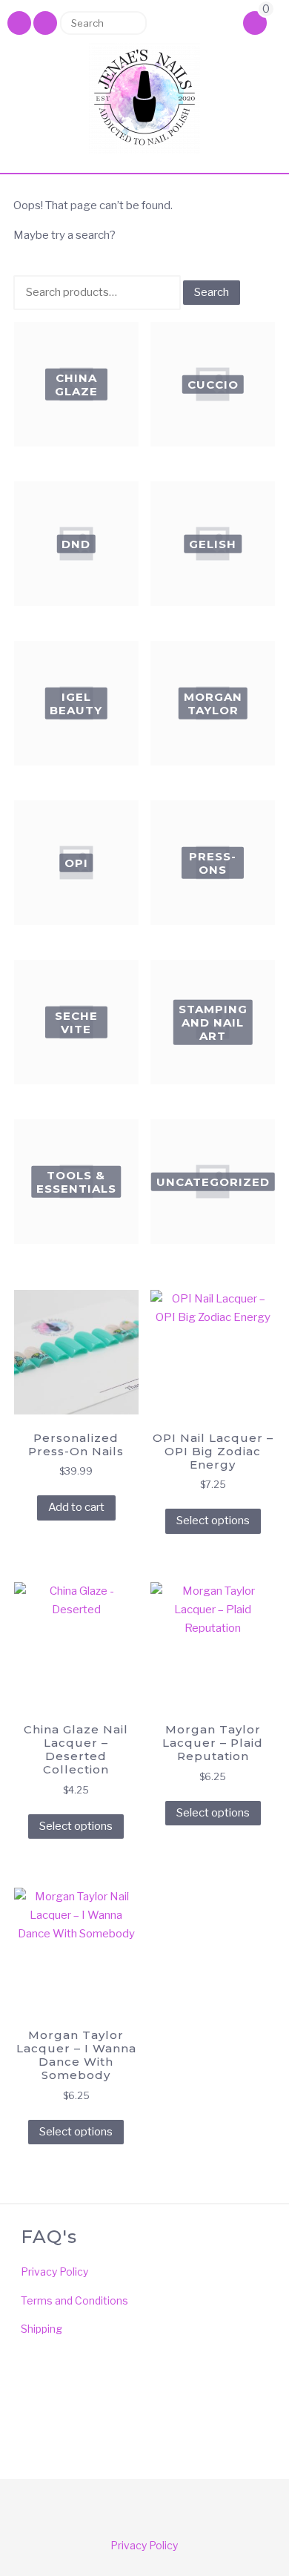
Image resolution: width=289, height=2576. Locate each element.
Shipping (41, 2329)
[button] (45, 23)
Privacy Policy (54, 2272)
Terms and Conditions (74, 2300)
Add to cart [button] (76, 1507)
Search (130, 23)
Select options (213, 1521)
